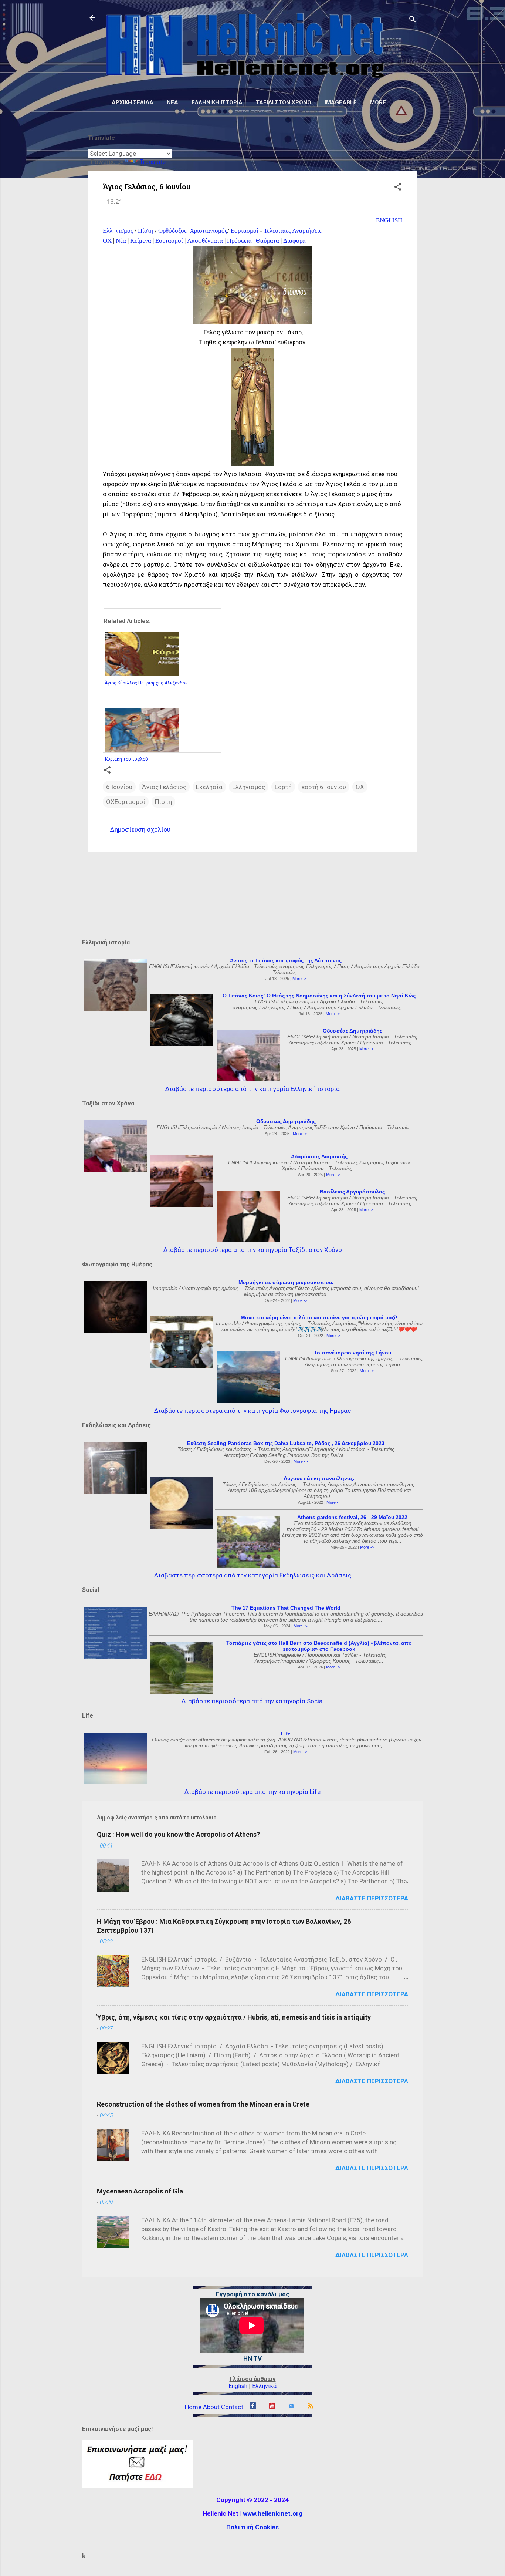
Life (286, 1734)
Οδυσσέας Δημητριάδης (353, 1031)
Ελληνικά (264, 2386)
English (238, 2386)
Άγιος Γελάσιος (164, 787)
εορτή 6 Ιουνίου (324, 787)
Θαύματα (267, 241)
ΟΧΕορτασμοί (126, 802)
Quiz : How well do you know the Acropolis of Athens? (178, 1834)
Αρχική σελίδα (133, 102)
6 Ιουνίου (119, 787)
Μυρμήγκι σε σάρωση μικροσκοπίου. (286, 1282)
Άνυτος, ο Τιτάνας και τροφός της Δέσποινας (286, 960)
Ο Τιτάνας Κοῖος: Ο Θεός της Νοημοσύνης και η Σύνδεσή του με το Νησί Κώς (319, 996)
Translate (153, 162)
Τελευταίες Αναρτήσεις (293, 231)
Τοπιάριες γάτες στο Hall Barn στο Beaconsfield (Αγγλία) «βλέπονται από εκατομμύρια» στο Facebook (319, 1646)
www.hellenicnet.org (273, 2513)
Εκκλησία (209, 787)
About (211, 2407)
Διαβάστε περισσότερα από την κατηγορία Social (253, 1701)
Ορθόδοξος (173, 231)
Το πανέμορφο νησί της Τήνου (353, 1353)
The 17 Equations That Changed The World (286, 1608)
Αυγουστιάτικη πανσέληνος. (319, 1478)
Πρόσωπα (239, 241)
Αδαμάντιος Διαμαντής (319, 1156)
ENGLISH (389, 220)
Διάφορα (294, 241)
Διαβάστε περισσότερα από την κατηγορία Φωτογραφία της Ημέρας (253, 1411)
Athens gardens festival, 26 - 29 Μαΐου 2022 (352, 1517)
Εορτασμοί (245, 231)
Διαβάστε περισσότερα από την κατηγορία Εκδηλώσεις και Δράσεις (253, 1575)
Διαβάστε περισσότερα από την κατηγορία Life (253, 1792)
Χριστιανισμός (208, 231)
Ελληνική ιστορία (217, 102)
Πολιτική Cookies (253, 2527)
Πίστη (146, 231)
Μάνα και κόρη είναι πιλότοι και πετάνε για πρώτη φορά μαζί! (319, 1317)
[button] (398, 188)
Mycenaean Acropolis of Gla (140, 2191)
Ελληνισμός (118, 231)
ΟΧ (107, 241)
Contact (232, 2407)
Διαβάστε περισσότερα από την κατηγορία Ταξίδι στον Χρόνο (253, 1250)
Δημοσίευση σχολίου (140, 829)
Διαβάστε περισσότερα (372, 1898)
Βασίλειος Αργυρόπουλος (352, 1192)
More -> (299, 979)
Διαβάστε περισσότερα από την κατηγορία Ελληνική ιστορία (253, 1089)
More (378, 102)
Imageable (341, 102)
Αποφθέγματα (205, 241)
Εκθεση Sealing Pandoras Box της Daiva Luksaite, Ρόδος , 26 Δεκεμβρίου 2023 (286, 1443)
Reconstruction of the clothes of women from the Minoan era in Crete (203, 2104)
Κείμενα (141, 241)
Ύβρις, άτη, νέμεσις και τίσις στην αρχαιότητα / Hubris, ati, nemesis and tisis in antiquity (234, 2017)
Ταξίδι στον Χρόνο (284, 102)
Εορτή (283, 787)
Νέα (172, 102)
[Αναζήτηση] (413, 20)
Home (193, 2407)
